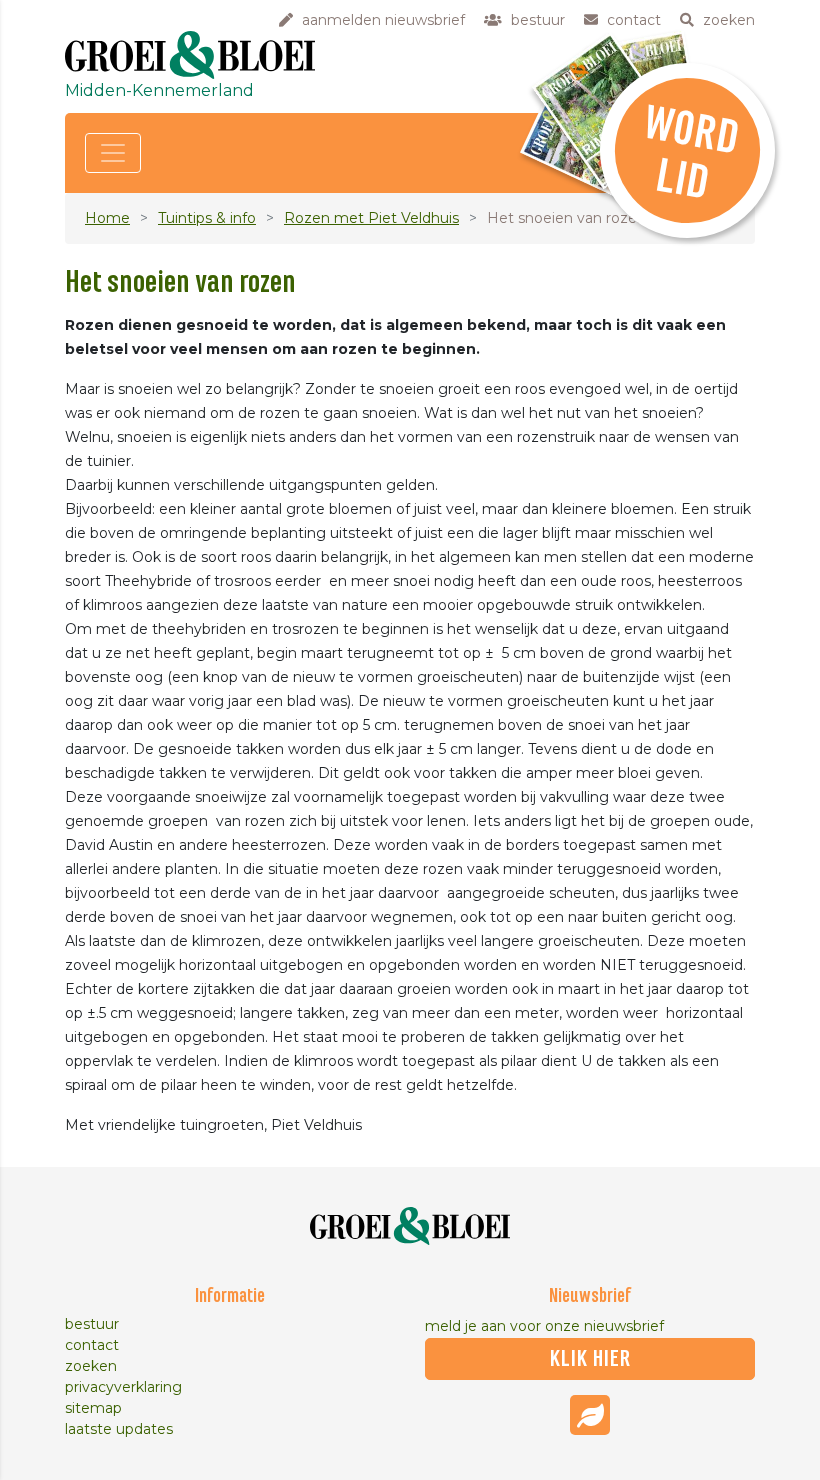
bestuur (92, 1324)
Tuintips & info (207, 218)
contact (92, 1345)
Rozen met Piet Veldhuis (371, 218)
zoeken (91, 1366)
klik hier (590, 1359)
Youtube (590, 1415)
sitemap (93, 1408)
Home (107, 218)
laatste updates (119, 1429)
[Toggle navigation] (113, 153)
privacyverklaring (123, 1387)
